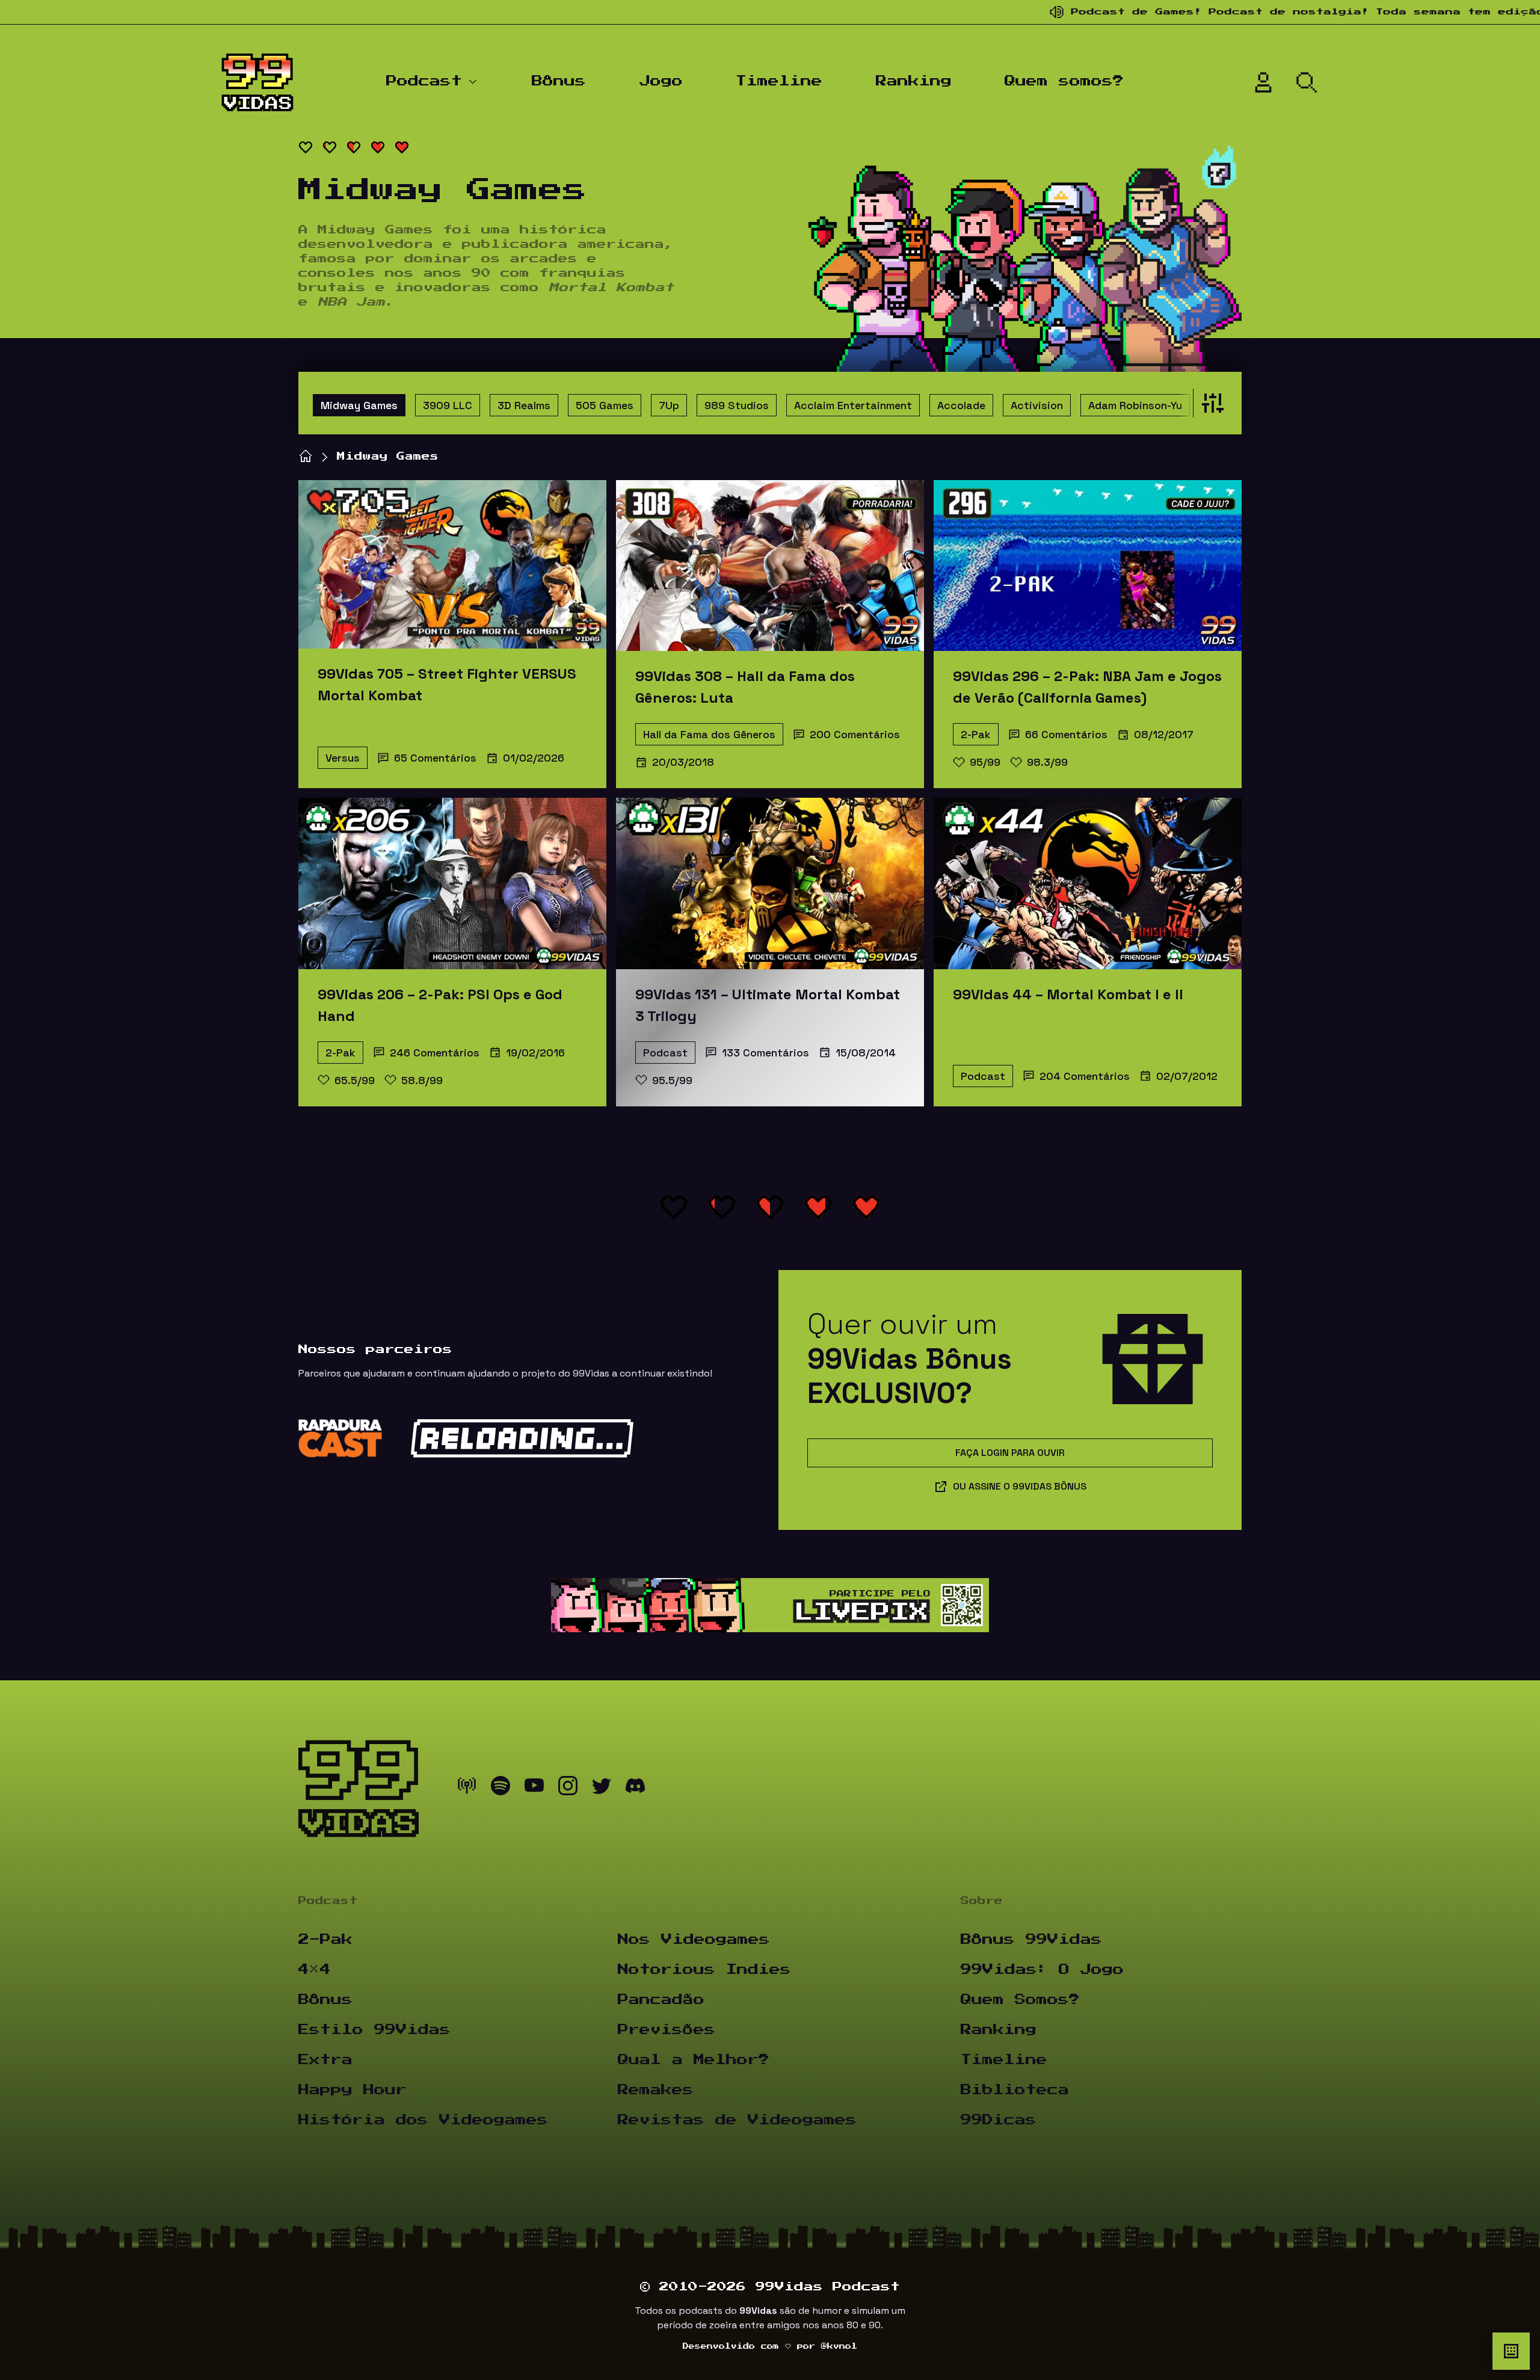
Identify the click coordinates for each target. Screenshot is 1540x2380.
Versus (343, 758)
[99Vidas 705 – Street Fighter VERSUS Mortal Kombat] (452, 564)
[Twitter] (602, 1789)
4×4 (315, 1970)
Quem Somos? (1020, 2000)
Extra (325, 2060)
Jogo (661, 81)
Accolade (961, 405)
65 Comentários (435, 758)
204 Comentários (1085, 1076)
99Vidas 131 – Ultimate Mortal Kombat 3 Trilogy (768, 1005)
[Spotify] (500, 1789)
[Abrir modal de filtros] (1210, 403)
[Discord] (635, 1789)
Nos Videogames (694, 1940)
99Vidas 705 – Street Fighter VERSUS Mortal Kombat (447, 684)
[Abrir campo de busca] (1307, 82)
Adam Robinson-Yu (1135, 405)
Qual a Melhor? (694, 2060)
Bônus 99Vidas (1031, 1940)
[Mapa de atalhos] (1511, 2351)
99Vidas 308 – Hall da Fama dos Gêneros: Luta (745, 687)
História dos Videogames (423, 2120)
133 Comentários (765, 1053)
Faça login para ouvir (1010, 1453)
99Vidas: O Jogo (1042, 1970)
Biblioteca (1015, 2090)
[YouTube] (534, 1789)
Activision (1037, 405)
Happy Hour (353, 2090)
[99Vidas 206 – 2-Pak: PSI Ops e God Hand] (452, 883)
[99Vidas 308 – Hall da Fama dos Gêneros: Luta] (770, 566)
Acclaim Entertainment (853, 405)
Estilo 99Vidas (374, 2030)
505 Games (605, 405)
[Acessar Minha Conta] (1263, 82)
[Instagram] (568, 1789)
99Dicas (999, 2120)
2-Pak (976, 734)
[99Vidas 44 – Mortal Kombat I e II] (1088, 883)
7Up (669, 405)
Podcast (424, 81)
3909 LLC (448, 405)
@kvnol (839, 2346)
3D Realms (524, 405)
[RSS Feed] (467, 1789)
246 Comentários (435, 1053)
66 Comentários (1066, 734)
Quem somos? (1064, 81)
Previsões (667, 2030)
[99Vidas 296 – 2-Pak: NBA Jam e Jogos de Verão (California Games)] (1088, 566)
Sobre (982, 1901)
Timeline (779, 81)
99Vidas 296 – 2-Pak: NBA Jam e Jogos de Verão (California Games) (1087, 687)
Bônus (559, 81)
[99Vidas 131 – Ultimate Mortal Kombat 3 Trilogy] (770, 883)
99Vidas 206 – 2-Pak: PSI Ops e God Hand (440, 1005)
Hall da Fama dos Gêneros (709, 734)
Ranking (914, 81)
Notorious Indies (704, 1970)
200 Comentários (855, 734)
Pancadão (661, 2000)
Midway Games (359, 405)
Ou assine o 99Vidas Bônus (1020, 1486)
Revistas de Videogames (737, 2120)
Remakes (656, 2090)
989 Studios (737, 405)
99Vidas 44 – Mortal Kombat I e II (1068, 994)
